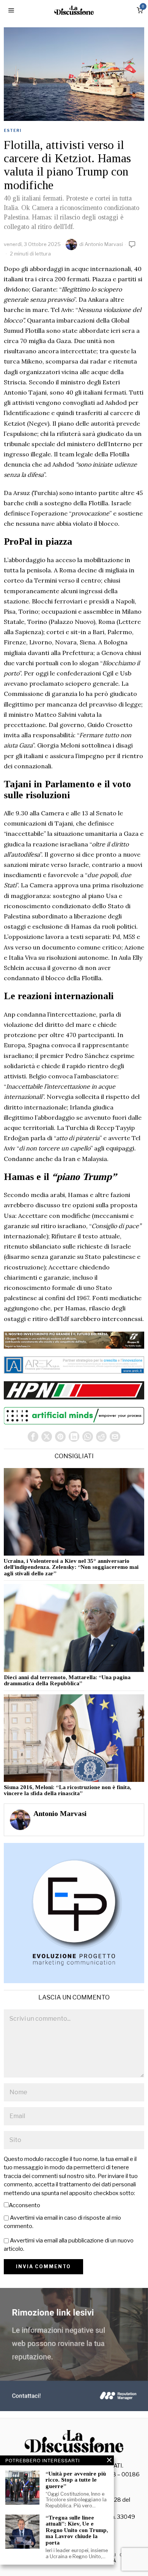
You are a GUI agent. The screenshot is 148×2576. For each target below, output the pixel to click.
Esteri (13, 130)
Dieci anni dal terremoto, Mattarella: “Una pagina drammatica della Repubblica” (67, 1681)
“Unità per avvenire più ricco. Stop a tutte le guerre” (76, 2480)
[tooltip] (33, 1437)
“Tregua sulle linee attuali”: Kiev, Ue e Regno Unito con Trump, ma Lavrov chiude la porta (77, 2530)
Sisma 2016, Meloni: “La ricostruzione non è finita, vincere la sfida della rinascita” (68, 1790)
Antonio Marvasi (104, 244)
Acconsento (24, 2205)
